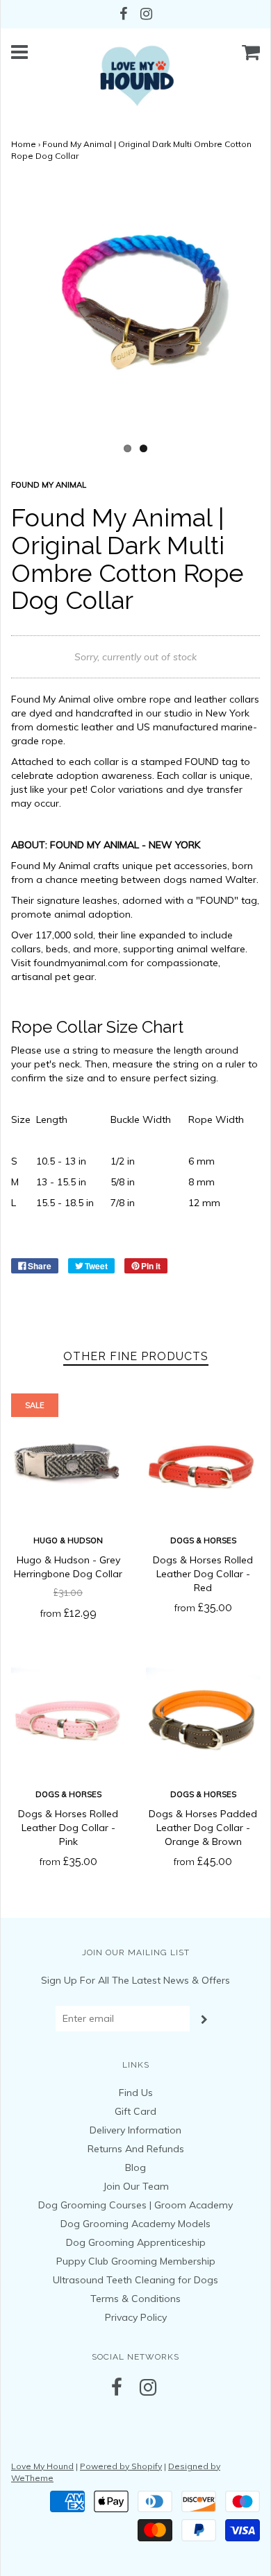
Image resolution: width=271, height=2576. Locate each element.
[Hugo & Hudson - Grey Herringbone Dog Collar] (68, 1464)
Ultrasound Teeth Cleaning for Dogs (135, 2280)
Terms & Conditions (135, 2299)
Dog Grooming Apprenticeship (136, 2242)
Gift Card (135, 2111)
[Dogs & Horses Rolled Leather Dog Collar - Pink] (68, 1718)
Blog (135, 2167)
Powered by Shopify (121, 2466)
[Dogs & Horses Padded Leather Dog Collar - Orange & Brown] (203, 1718)
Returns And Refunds (136, 2149)
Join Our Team (136, 2186)
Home (24, 144)
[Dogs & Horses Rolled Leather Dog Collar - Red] (203, 1464)
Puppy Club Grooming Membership (136, 2261)
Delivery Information (135, 2130)
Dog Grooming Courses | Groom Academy (135, 2205)
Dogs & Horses (203, 1540)
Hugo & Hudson (68, 1540)
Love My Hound (42, 2466)
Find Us (136, 2093)
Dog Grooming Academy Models (135, 2224)
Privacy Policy (136, 2317)
